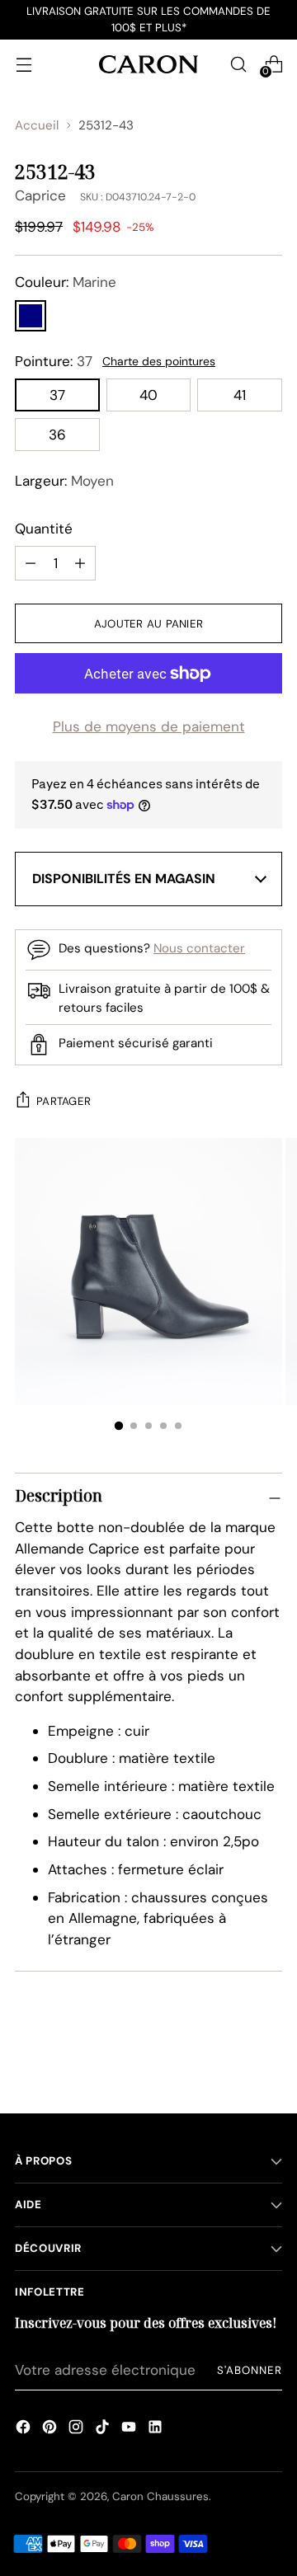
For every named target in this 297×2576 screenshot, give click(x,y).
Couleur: (66, 282)
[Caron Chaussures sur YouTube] (129, 2429)
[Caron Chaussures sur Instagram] (76, 2429)
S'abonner (250, 2370)
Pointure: (54, 361)
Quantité (44, 529)
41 (240, 395)
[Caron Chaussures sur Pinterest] (49, 2429)
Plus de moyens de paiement (149, 726)
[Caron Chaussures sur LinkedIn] (155, 2429)
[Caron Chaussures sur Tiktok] (102, 2429)
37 (57, 395)
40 (148, 395)
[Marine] (31, 316)
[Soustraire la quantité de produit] (80, 563)
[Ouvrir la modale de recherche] (238, 64)
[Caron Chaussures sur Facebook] (23, 2429)
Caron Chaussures (160, 2496)
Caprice (40, 195)
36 (57, 435)
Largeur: (64, 481)
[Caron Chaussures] (148, 64)
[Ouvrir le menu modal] (24, 64)
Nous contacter (199, 948)
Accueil (37, 125)
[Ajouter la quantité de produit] (31, 563)
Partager (64, 1101)
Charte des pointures (159, 361)
